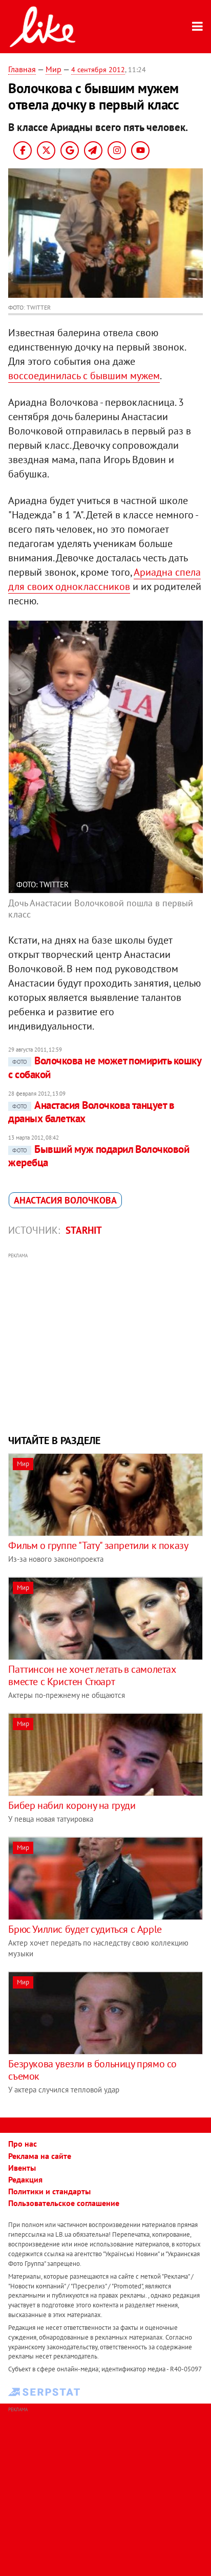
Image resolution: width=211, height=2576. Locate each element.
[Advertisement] (106, 1342)
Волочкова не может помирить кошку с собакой (104, 1067)
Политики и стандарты (49, 2191)
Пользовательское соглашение (64, 2203)
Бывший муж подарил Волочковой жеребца (99, 1156)
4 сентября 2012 (98, 70)
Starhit (84, 1230)
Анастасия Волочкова (65, 1200)
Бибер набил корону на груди (72, 1805)
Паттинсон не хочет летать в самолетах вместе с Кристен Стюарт (92, 1675)
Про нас (23, 2144)
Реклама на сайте (40, 2156)
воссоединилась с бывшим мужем (84, 376)
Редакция (25, 2179)
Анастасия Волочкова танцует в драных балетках (91, 1112)
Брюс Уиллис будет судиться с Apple (85, 1929)
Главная (22, 69)
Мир (54, 69)
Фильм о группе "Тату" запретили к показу (98, 1545)
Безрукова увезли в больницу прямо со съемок (92, 2070)
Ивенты (22, 2168)
